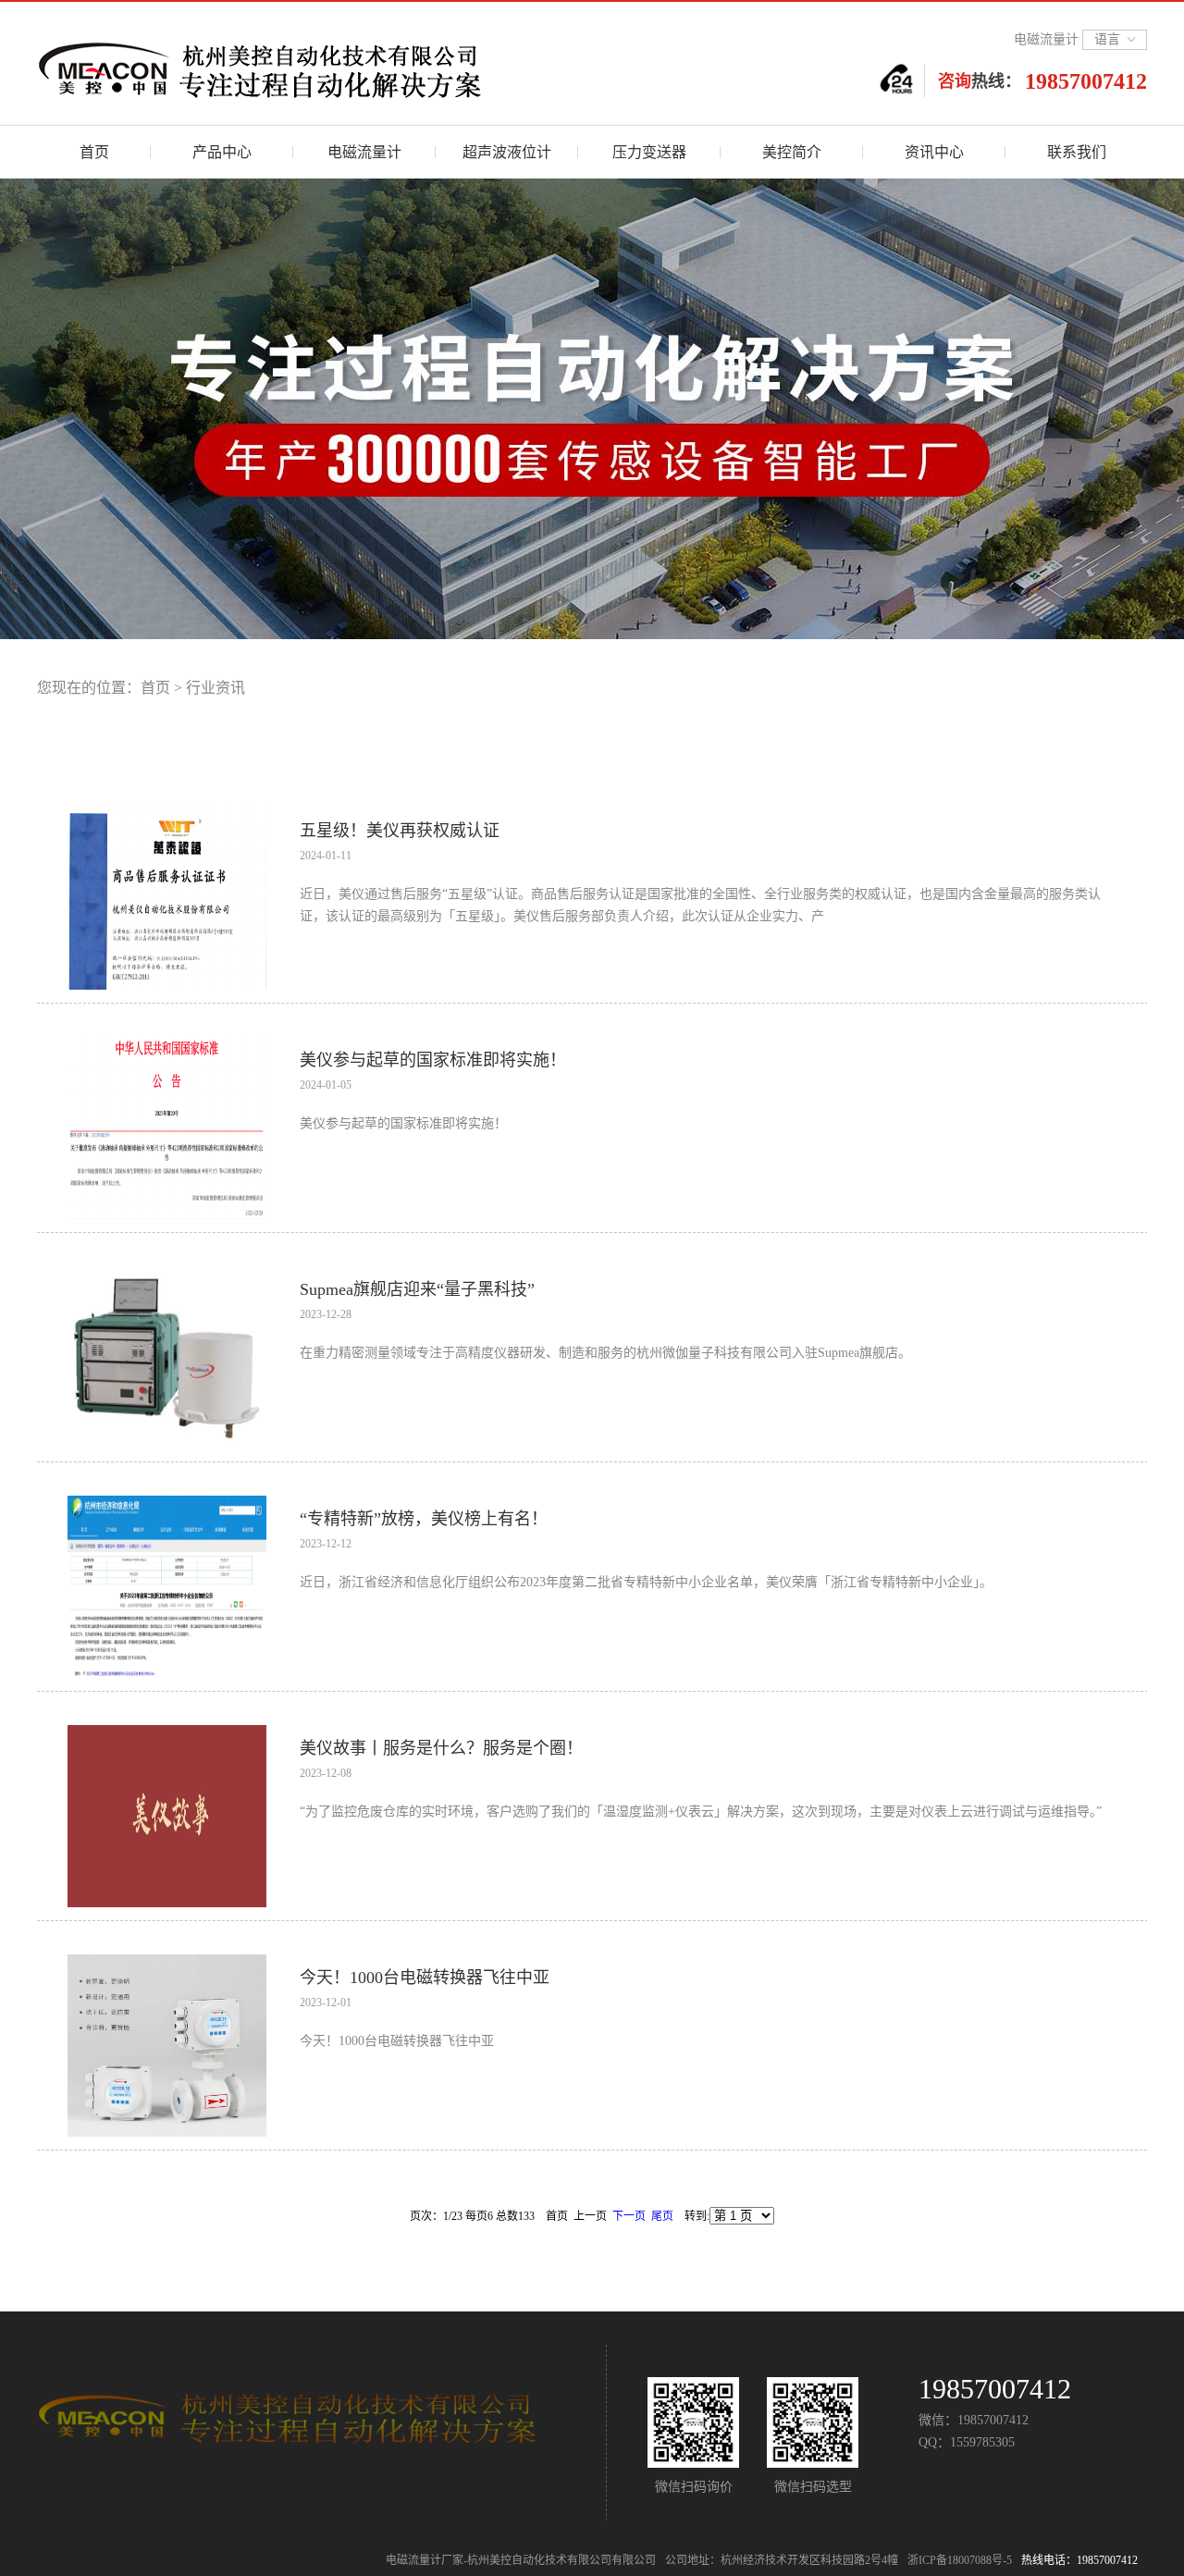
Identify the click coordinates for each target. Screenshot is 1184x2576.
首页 (155, 688)
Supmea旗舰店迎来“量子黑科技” (417, 1289)
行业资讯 (216, 688)
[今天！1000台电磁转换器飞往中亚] (167, 1962)
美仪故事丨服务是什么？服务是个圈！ (441, 1748)
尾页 (662, 2216)
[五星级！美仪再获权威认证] (167, 815)
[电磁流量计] (328, 66)
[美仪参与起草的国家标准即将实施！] (167, 1045)
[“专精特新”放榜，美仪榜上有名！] (167, 1504)
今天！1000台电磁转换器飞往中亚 (425, 1978)
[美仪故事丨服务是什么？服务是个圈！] (167, 1733)
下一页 (629, 2216)
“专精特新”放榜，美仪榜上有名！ (424, 1519)
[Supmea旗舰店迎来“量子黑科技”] (167, 1274)
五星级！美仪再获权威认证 (400, 831)
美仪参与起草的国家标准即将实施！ (433, 1060)
